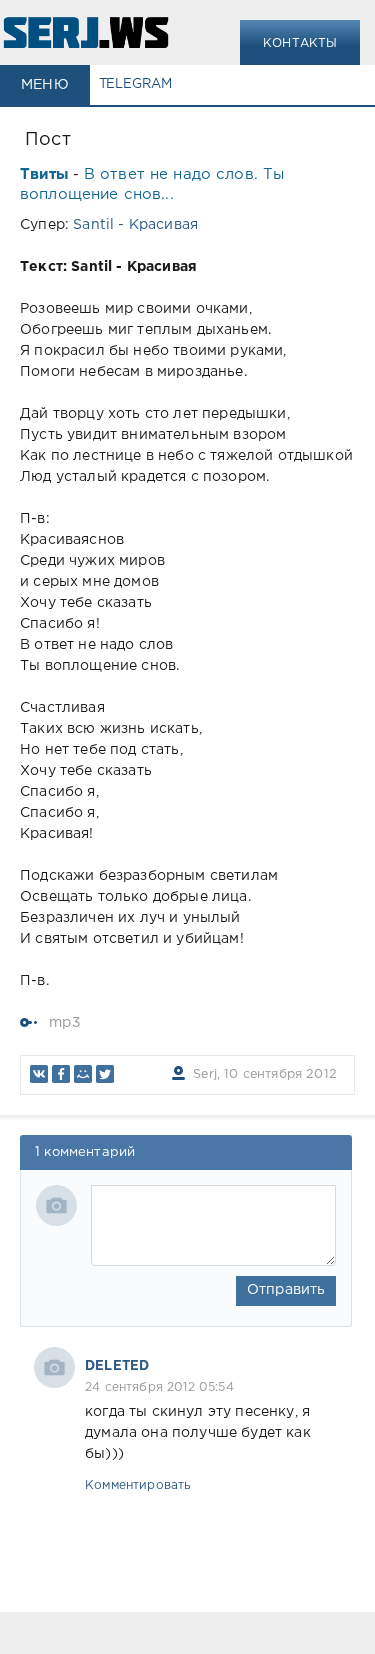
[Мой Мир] (83, 1074)
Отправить (286, 1290)
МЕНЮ (45, 85)
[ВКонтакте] (39, 1074)
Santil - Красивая (135, 225)
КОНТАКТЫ (300, 43)
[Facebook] (61, 1074)
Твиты (44, 174)
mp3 (65, 1023)
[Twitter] (105, 1074)
